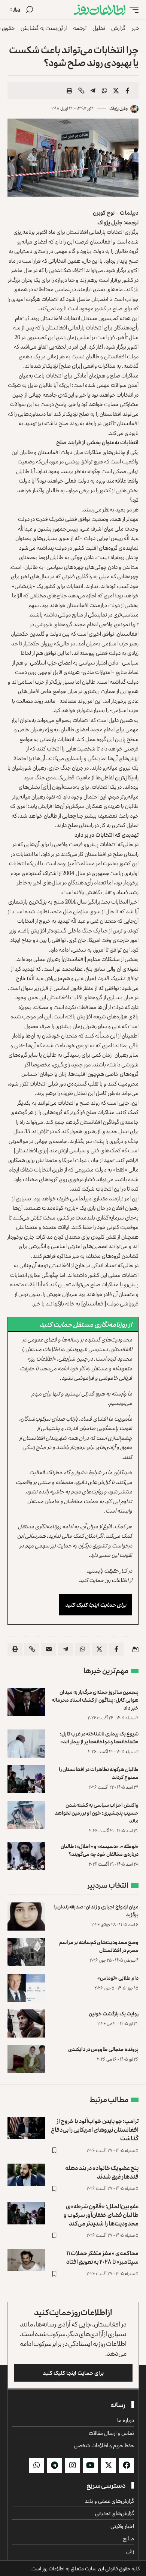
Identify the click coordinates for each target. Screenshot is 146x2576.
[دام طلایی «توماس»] (26, 1988)
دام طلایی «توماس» (118, 1978)
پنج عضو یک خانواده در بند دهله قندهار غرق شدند (102, 2172)
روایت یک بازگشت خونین (114, 2013)
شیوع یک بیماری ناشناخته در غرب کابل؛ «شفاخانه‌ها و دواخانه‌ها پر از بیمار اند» (99, 1737)
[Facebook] (127, 2465)
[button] (132, 10)
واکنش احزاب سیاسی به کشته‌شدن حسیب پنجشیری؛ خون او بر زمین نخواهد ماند (97, 1813)
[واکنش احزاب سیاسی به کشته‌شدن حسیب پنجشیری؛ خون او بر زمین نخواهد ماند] (26, 1815)
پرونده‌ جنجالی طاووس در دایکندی (103, 2049)
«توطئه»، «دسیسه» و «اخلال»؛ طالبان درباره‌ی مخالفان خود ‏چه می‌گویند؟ (100, 1850)
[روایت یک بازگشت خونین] (26, 2023)
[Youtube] (91, 2465)
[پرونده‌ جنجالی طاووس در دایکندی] (26, 2059)
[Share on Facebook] (128, 90)
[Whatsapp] (37, 2465)
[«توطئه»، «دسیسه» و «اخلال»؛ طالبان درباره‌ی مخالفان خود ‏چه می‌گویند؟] (26, 1856)
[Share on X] (116, 90)
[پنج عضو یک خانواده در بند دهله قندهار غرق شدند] (26, 2175)
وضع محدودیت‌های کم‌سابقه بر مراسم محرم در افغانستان (99, 1946)
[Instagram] (73, 2465)
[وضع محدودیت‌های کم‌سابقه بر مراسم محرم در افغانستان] (26, 1952)
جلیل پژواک (119, 108)
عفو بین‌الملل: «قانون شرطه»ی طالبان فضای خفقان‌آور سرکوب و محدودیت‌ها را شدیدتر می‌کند (101, 2215)
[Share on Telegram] (93, 90)
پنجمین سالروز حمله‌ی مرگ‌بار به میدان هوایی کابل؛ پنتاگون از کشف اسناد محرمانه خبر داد (95, 1700)
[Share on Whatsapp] (104, 90)
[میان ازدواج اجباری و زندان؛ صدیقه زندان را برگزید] (26, 1917)
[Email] (49, 1649)
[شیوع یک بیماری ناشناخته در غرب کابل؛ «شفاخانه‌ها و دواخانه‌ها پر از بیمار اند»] (26, 1744)
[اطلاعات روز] (100, 10)
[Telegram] (55, 2465)
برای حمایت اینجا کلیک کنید (96, 1605)
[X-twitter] (109, 2465)
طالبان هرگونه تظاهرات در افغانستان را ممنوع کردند (99, 1773)
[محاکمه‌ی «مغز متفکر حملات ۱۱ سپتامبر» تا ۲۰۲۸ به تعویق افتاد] (26, 2260)
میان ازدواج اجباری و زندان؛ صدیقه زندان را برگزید (96, 1910)
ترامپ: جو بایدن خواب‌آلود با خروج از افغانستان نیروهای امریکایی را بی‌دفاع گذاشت (95, 2129)
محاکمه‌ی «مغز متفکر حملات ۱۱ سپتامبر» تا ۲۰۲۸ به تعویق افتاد (102, 2257)
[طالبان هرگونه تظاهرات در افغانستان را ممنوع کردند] (26, 1779)
